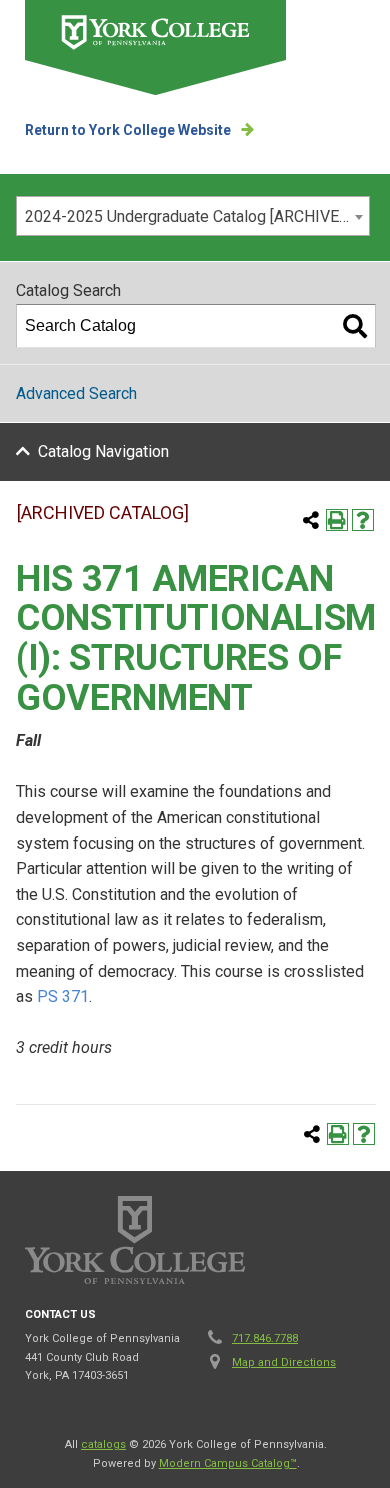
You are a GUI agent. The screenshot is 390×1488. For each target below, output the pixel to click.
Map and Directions (284, 1362)
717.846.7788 (265, 1338)
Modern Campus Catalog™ (228, 1463)
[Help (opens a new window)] (363, 520)
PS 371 (63, 996)
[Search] (355, 326)
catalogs (103, 1444)
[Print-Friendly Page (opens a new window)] (337, 520)
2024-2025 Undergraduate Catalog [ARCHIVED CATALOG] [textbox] (197, 216)
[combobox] (193, 216)
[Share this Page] (311, 520)
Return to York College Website (128, 130)
